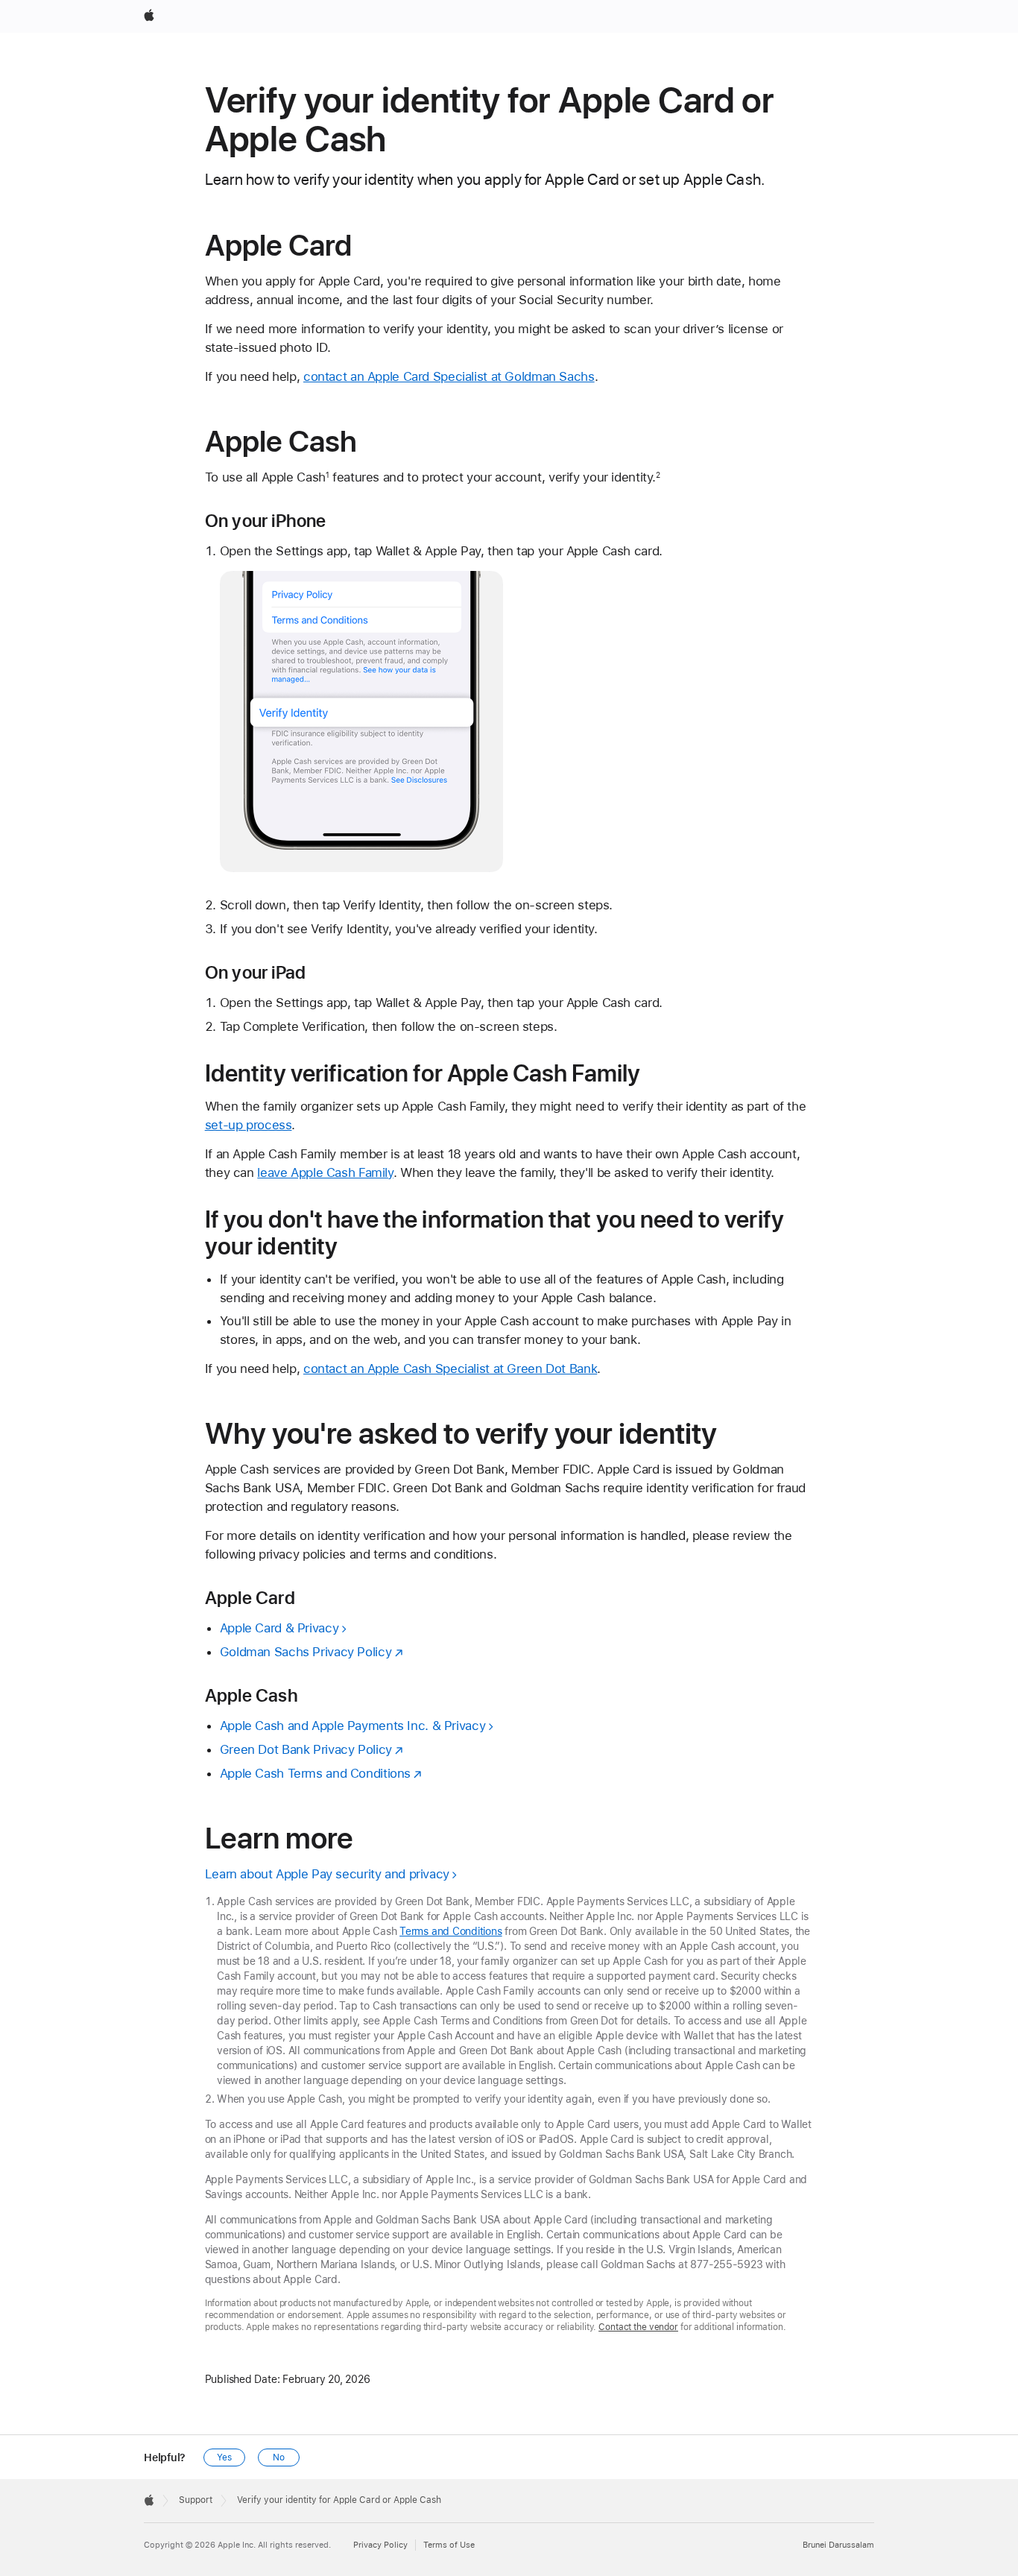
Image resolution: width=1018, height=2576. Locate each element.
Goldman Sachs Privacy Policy (306, 1652)
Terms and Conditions (451, 1931)
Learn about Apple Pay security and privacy (327, 1874)
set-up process (249, 1125)
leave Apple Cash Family (325, 1172)
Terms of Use (449, 2545)
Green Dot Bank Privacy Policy (306, 1749)
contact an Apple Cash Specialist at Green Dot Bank (450, 1368)
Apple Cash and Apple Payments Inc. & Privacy (353, 1726)
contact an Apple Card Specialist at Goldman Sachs (449, 376)
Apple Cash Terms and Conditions (315, 1773)
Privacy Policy (380, 2545)
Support (196, 2500)
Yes (224, 2457)
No (279, 2457)
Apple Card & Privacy (279, 1628)
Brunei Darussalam (838, 2545)
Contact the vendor (638, 2327)
